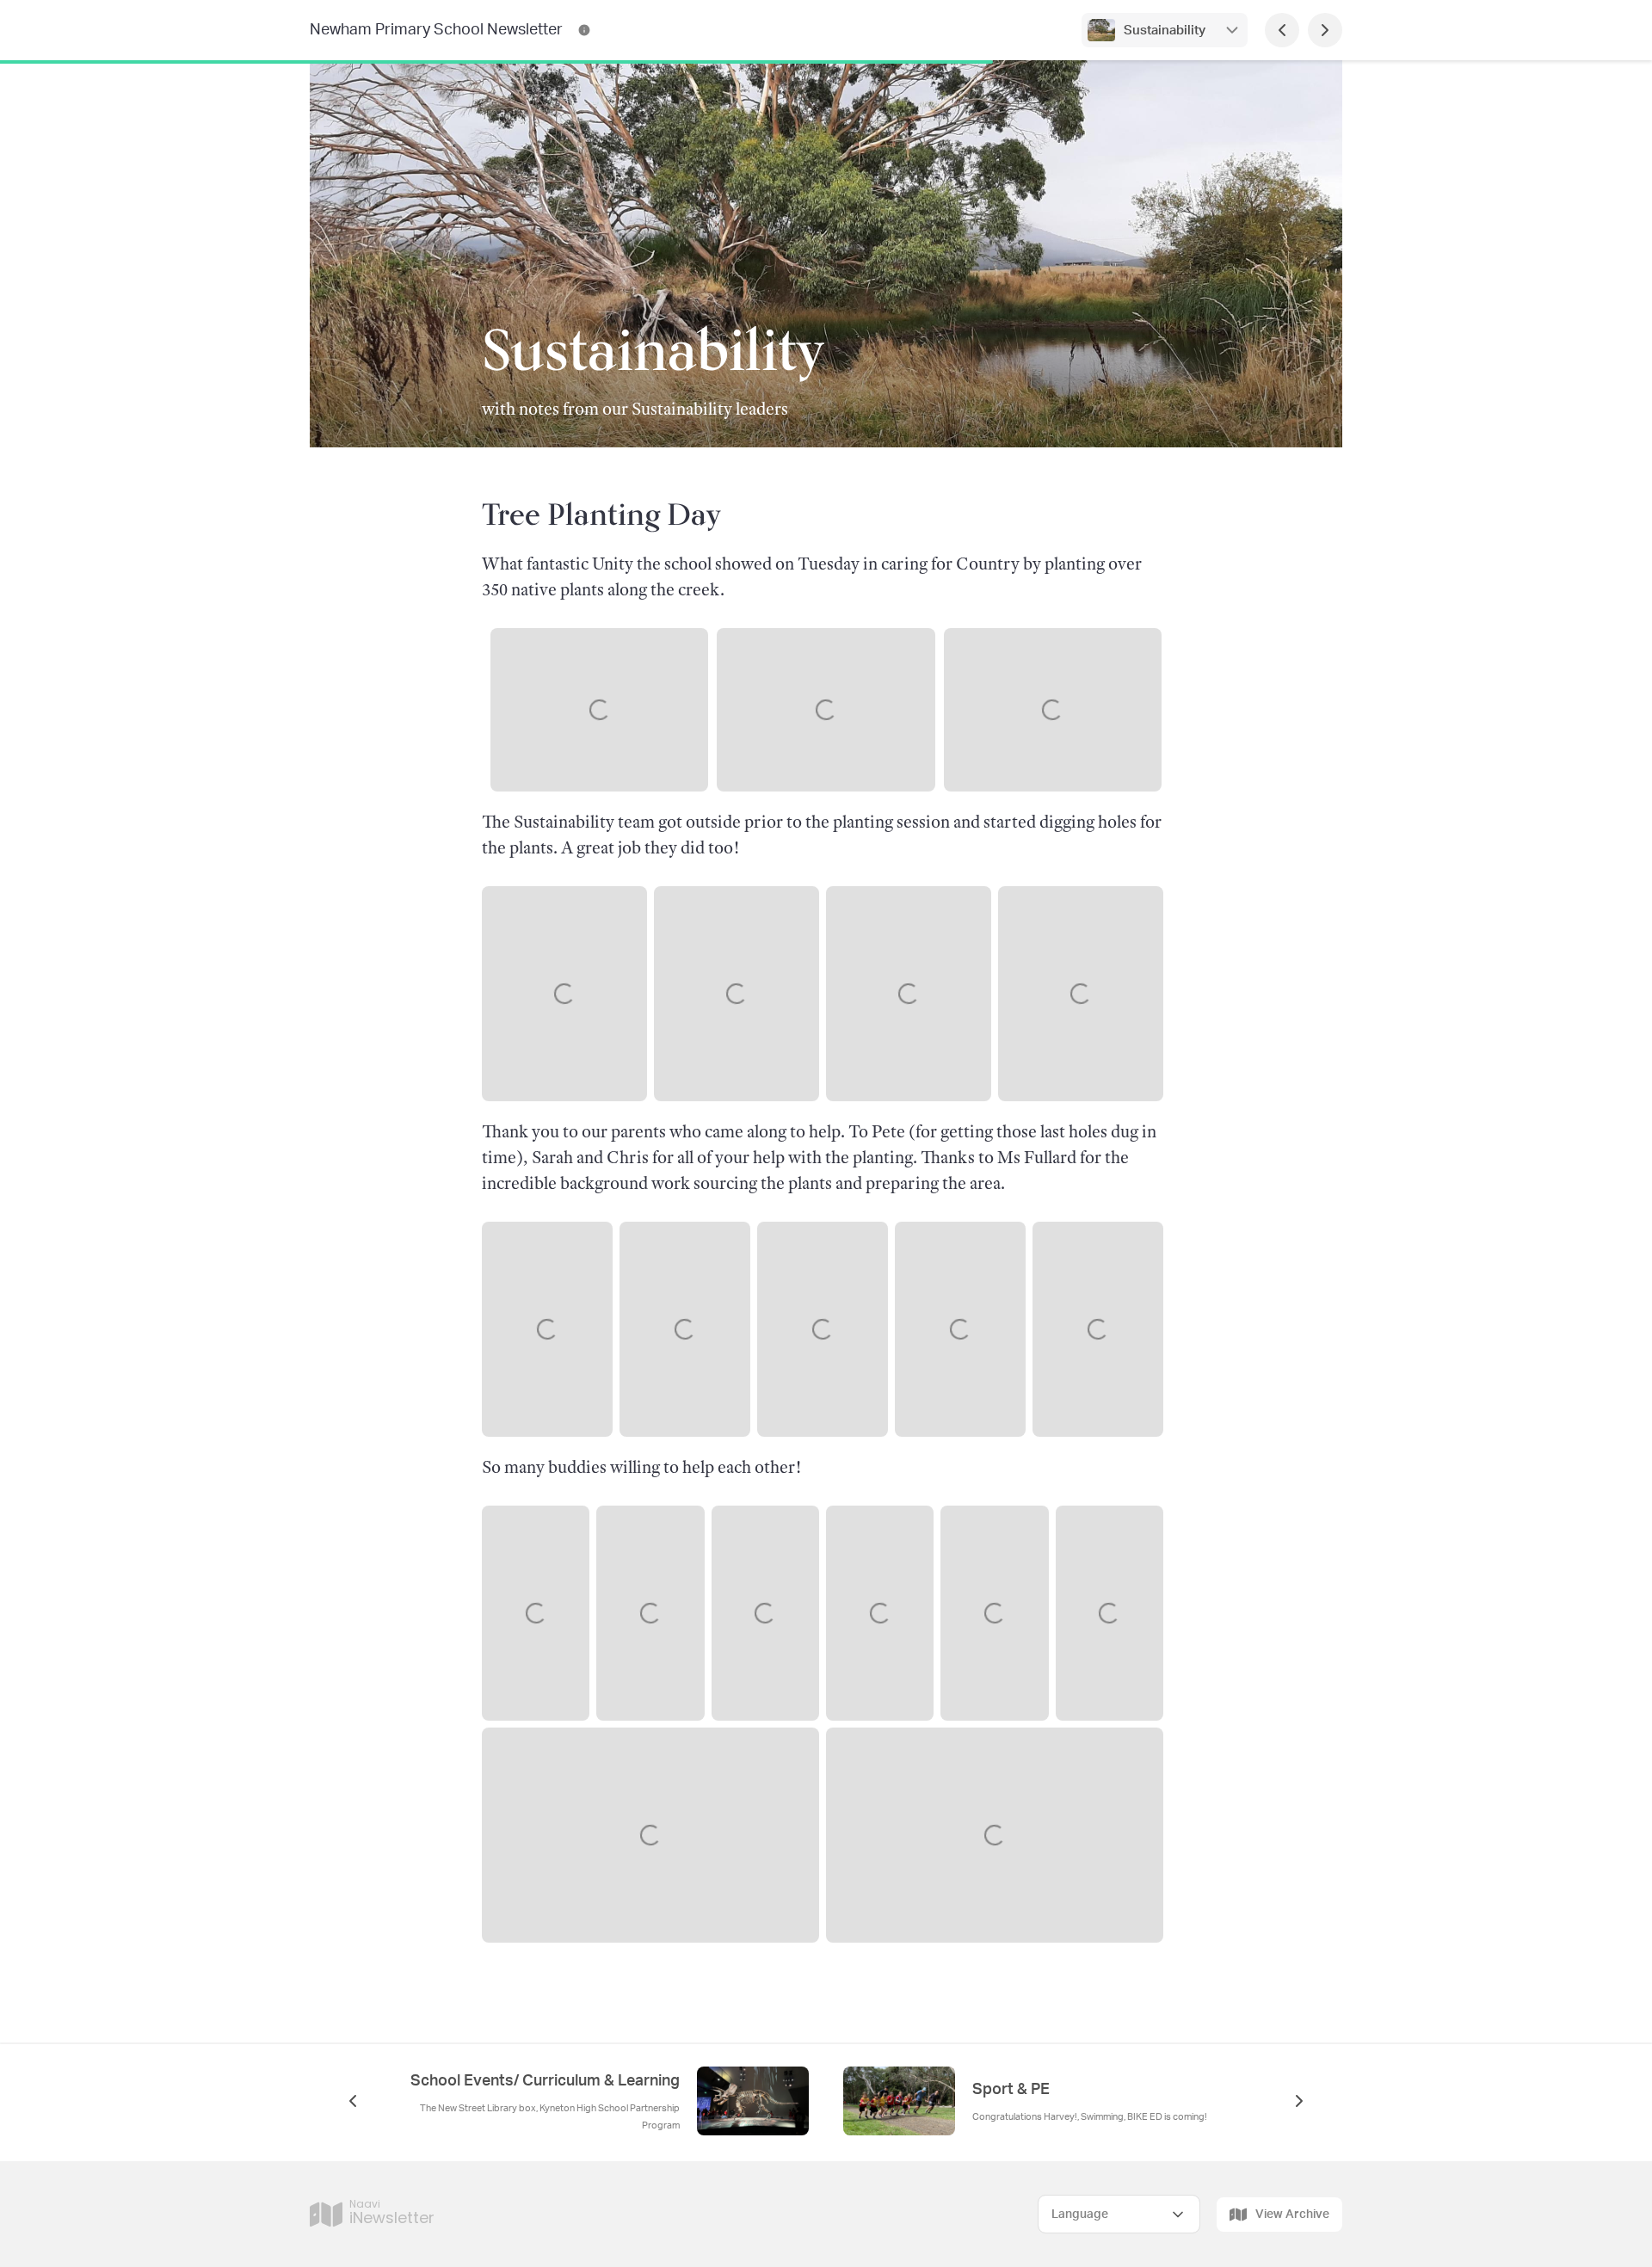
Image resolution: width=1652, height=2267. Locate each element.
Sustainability (1165, 31)
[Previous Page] (1282, 30)
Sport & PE (1011, 2090)
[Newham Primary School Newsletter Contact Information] (584, 30)
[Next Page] (1325, 30)
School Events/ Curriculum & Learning (545, 2081)
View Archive (1292, 2215)
